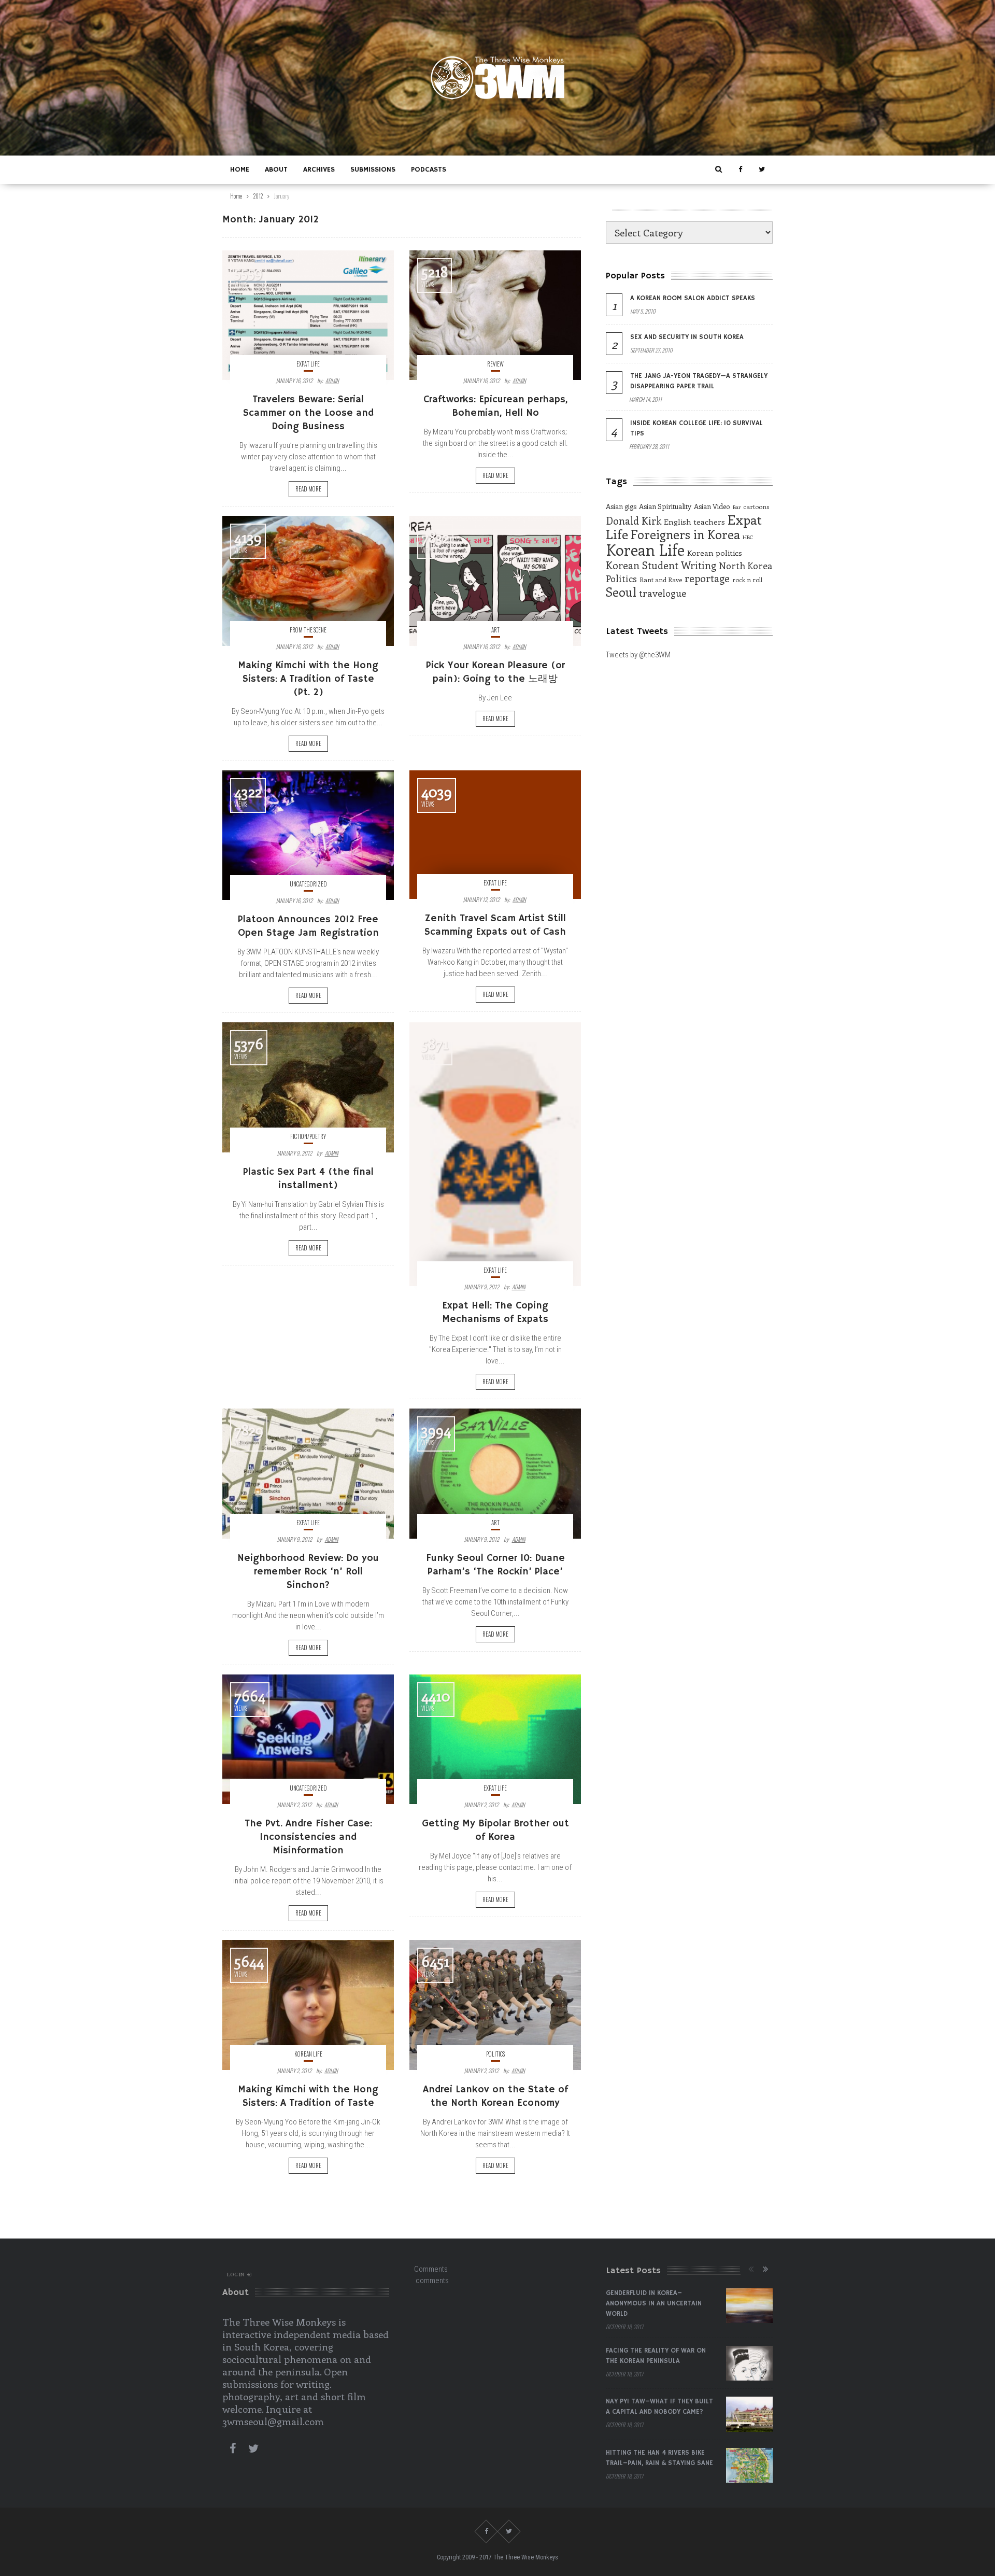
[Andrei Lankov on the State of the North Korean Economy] (495, 2005)
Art (495, 630)
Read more (308, 489)
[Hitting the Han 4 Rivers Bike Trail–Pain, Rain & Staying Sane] (749, 2466)
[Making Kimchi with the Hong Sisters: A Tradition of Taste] (308, 2005)
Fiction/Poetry (308, 1136)
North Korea (746, 566)
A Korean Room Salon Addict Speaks (693, 298)
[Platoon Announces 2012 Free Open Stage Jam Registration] (308, 835)
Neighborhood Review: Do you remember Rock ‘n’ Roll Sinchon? (308, 1572)
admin (332, 381)
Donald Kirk (634, 520)
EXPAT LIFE (308, 364)
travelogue (663, 593)
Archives (319, 170)
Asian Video (712, 506)
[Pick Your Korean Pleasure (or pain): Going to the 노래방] (495, 581)
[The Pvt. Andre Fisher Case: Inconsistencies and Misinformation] (308, 1739)
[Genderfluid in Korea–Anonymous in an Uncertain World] (749, 2306)
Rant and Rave (661, 580)
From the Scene (308, 630)
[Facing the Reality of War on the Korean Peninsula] (749, 2363)
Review (495, 364)
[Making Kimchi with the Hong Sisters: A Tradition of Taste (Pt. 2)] (308, 581)
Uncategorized (308, 884)
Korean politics (715, 553)
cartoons (756, 506)
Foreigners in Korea (685, 534)
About (276, 170)
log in (236, 2274)
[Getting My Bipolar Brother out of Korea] (495, 1739)
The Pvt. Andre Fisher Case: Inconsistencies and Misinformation (308, 1837)
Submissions (373, 170)
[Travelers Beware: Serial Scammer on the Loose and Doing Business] (308, 315)
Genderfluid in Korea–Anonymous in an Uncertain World (654, 2304)
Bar (737, 507)
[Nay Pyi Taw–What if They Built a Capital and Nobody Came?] (749, 2414)
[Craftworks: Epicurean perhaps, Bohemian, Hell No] (495, 315)
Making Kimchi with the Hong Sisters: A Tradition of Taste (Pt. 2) (308, 679)
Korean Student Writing (661, 565)
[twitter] (762, 170)
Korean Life (308, 2054)
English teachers (694, 522)
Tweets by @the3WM (638, 655)
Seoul (621, 592)
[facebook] (740, 170)
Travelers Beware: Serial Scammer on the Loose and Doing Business (308, 413)
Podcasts (429, 170)
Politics (495, 2054)
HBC (748, 537)
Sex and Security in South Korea (687, 337)
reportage (707, 578)
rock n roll (747, 580)
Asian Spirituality (665, 506)
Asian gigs (621, 506)
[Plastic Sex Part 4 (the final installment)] (308, 1087)
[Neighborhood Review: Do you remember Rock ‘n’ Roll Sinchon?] (308, 1473)
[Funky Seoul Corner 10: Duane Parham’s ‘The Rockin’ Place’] (495, 1473)
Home (240, 170)
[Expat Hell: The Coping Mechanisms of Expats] (495, 1154)
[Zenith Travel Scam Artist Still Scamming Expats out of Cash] (495, 835)
